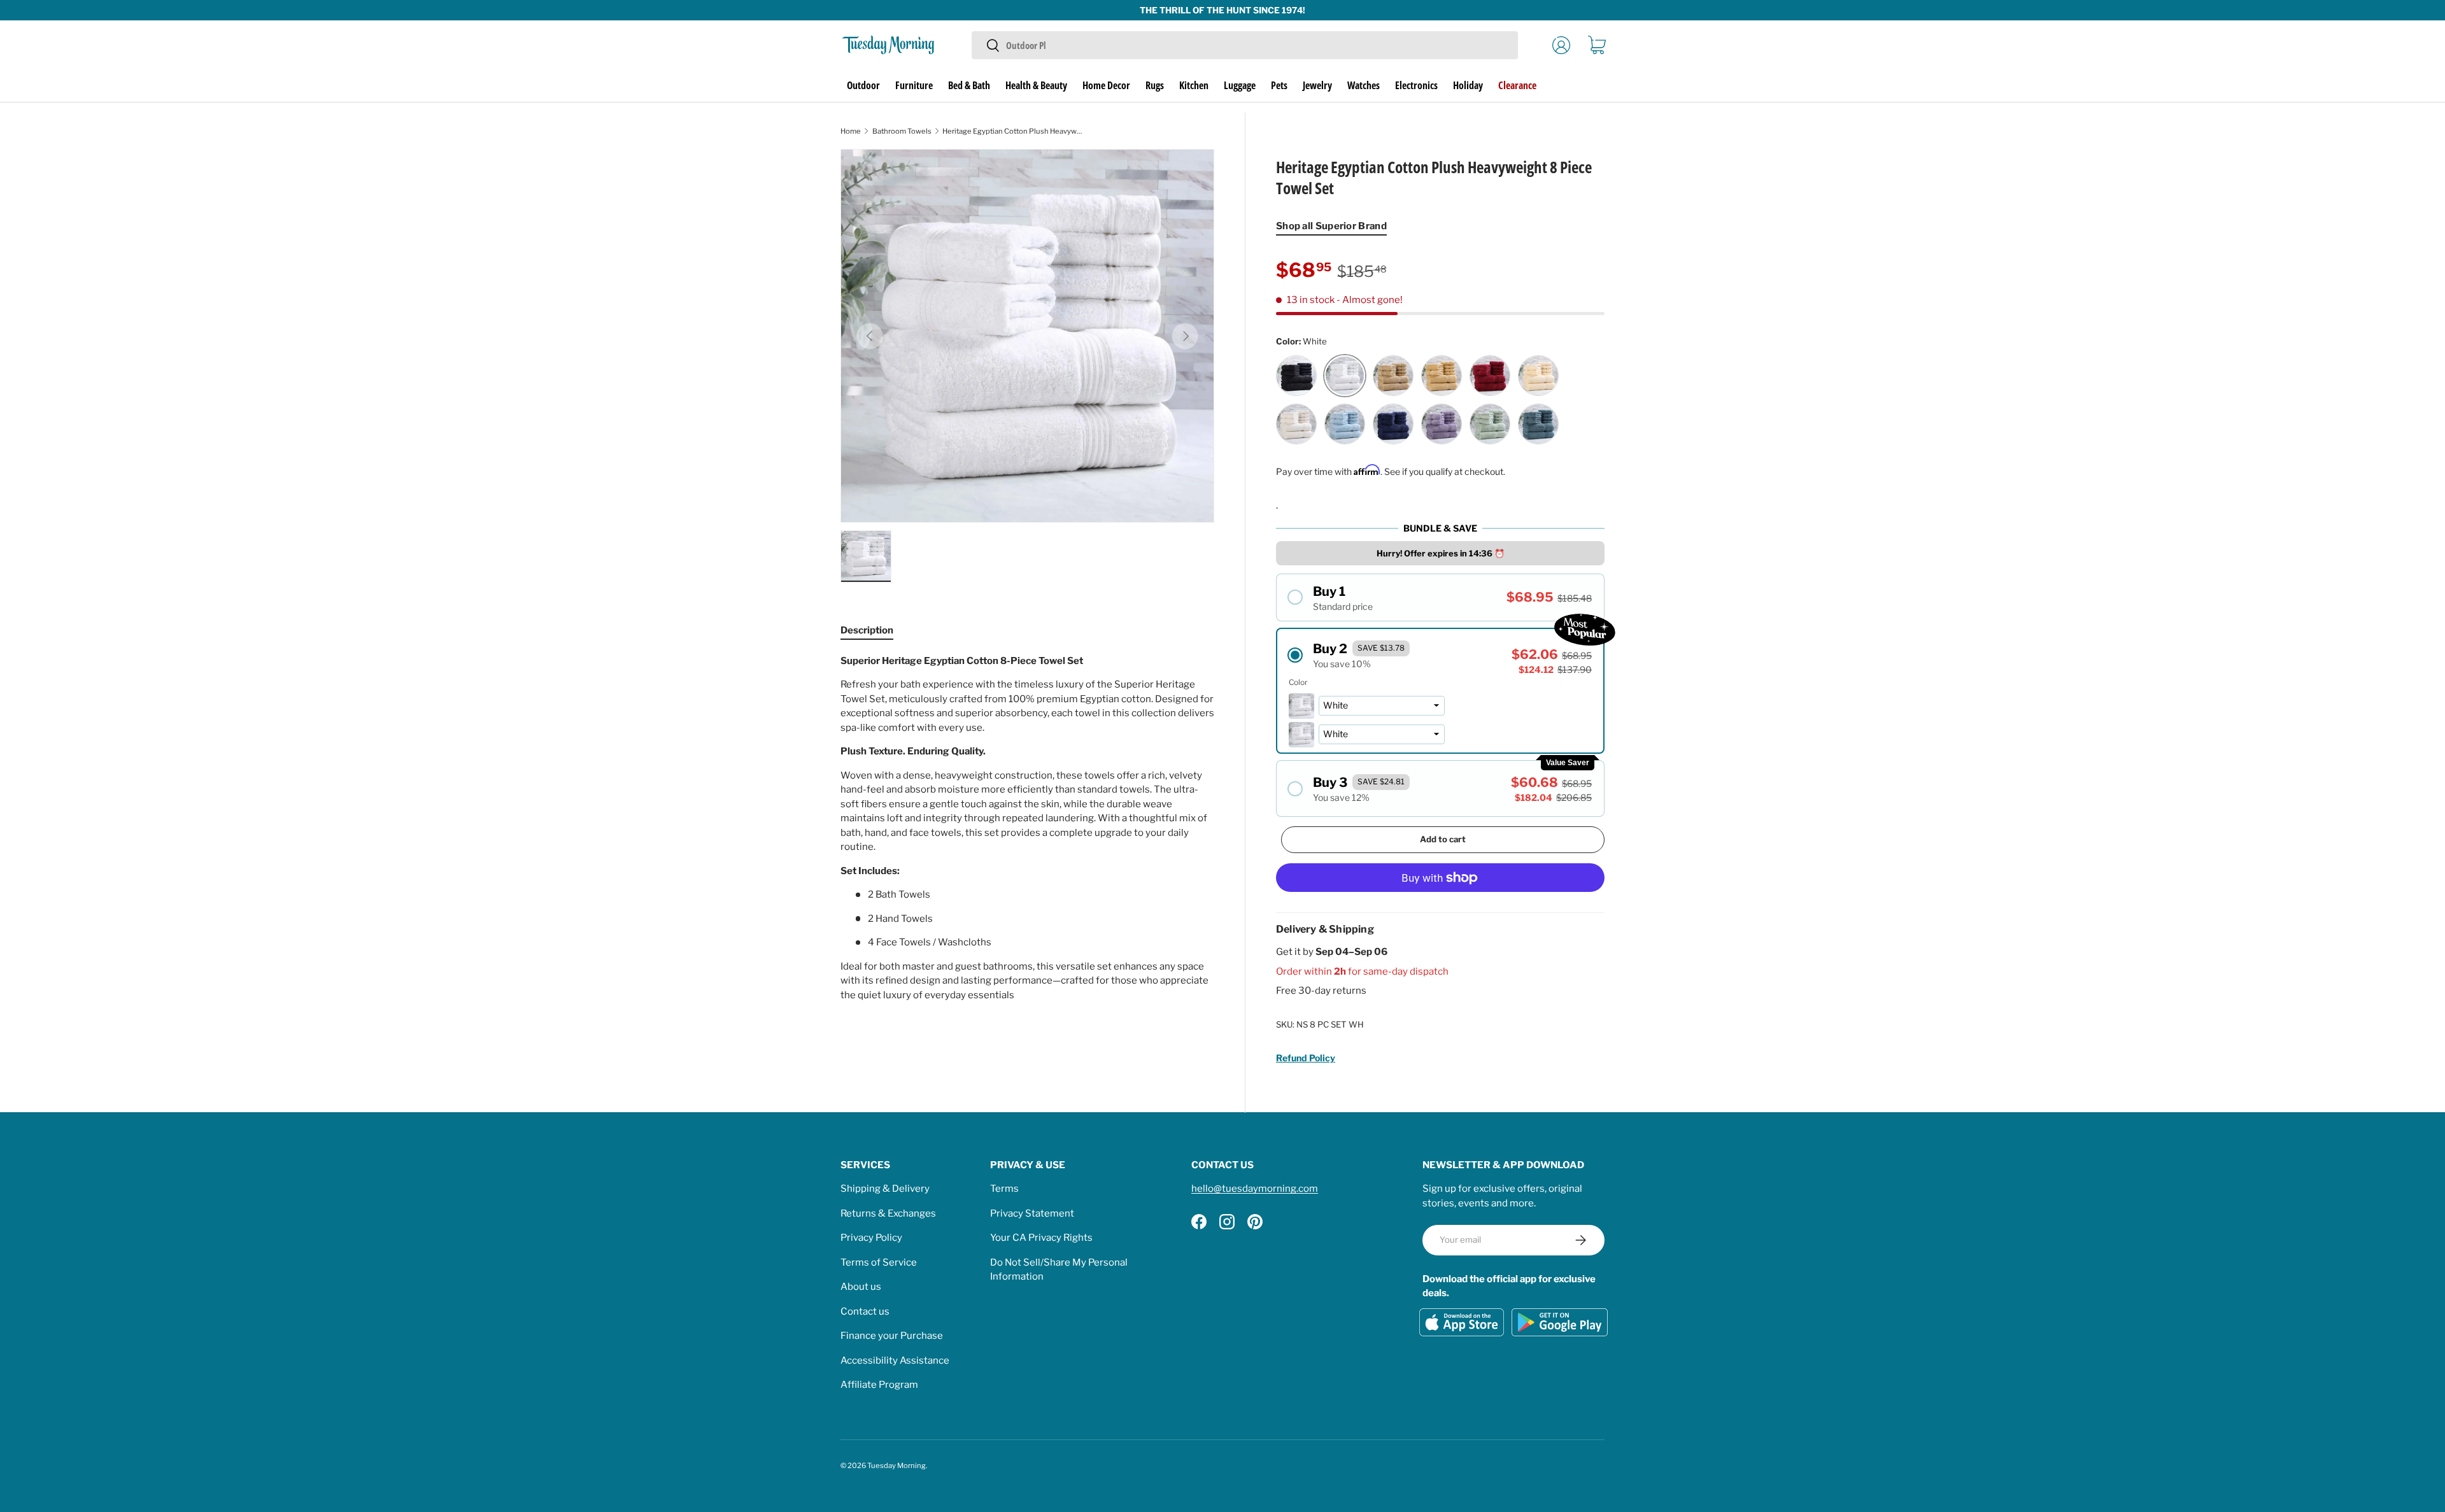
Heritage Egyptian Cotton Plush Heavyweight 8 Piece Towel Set (1014, 131)
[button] (1597, 45)
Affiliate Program (879, 1385)
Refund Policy (1306, 1058)
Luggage (1240, 85)
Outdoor (863, 85)
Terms (1004, 1189)
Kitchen (1194, 85)
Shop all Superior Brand (1331, 226)
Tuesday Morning (896, 1466)
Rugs (1155, 85)
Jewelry (1317, 85)
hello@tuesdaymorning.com (1255, 1189)
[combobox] (1244, 45)
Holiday (1468, 85)
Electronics (1416, 85)
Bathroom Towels (902, 131)
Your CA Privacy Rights (1041, 1238)
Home (851, 131)
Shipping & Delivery (885, 1189)
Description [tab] (867, 630)
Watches (1364, 85)
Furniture (914, 85)
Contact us (865, 1311)
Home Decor (1106, 85)
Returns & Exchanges (888, 1213)
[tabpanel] (1027, 828)
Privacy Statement (1032, 1213)
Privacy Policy (871, 1238)
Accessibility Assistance (895, 1360)
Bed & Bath (969, 85)
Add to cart (1443, 839)
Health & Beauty (1036, 85)
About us (861, 1287)
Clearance (1517, 85)
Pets (1279, 85)
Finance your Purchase (892, 1336)
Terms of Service (879, 1262)
